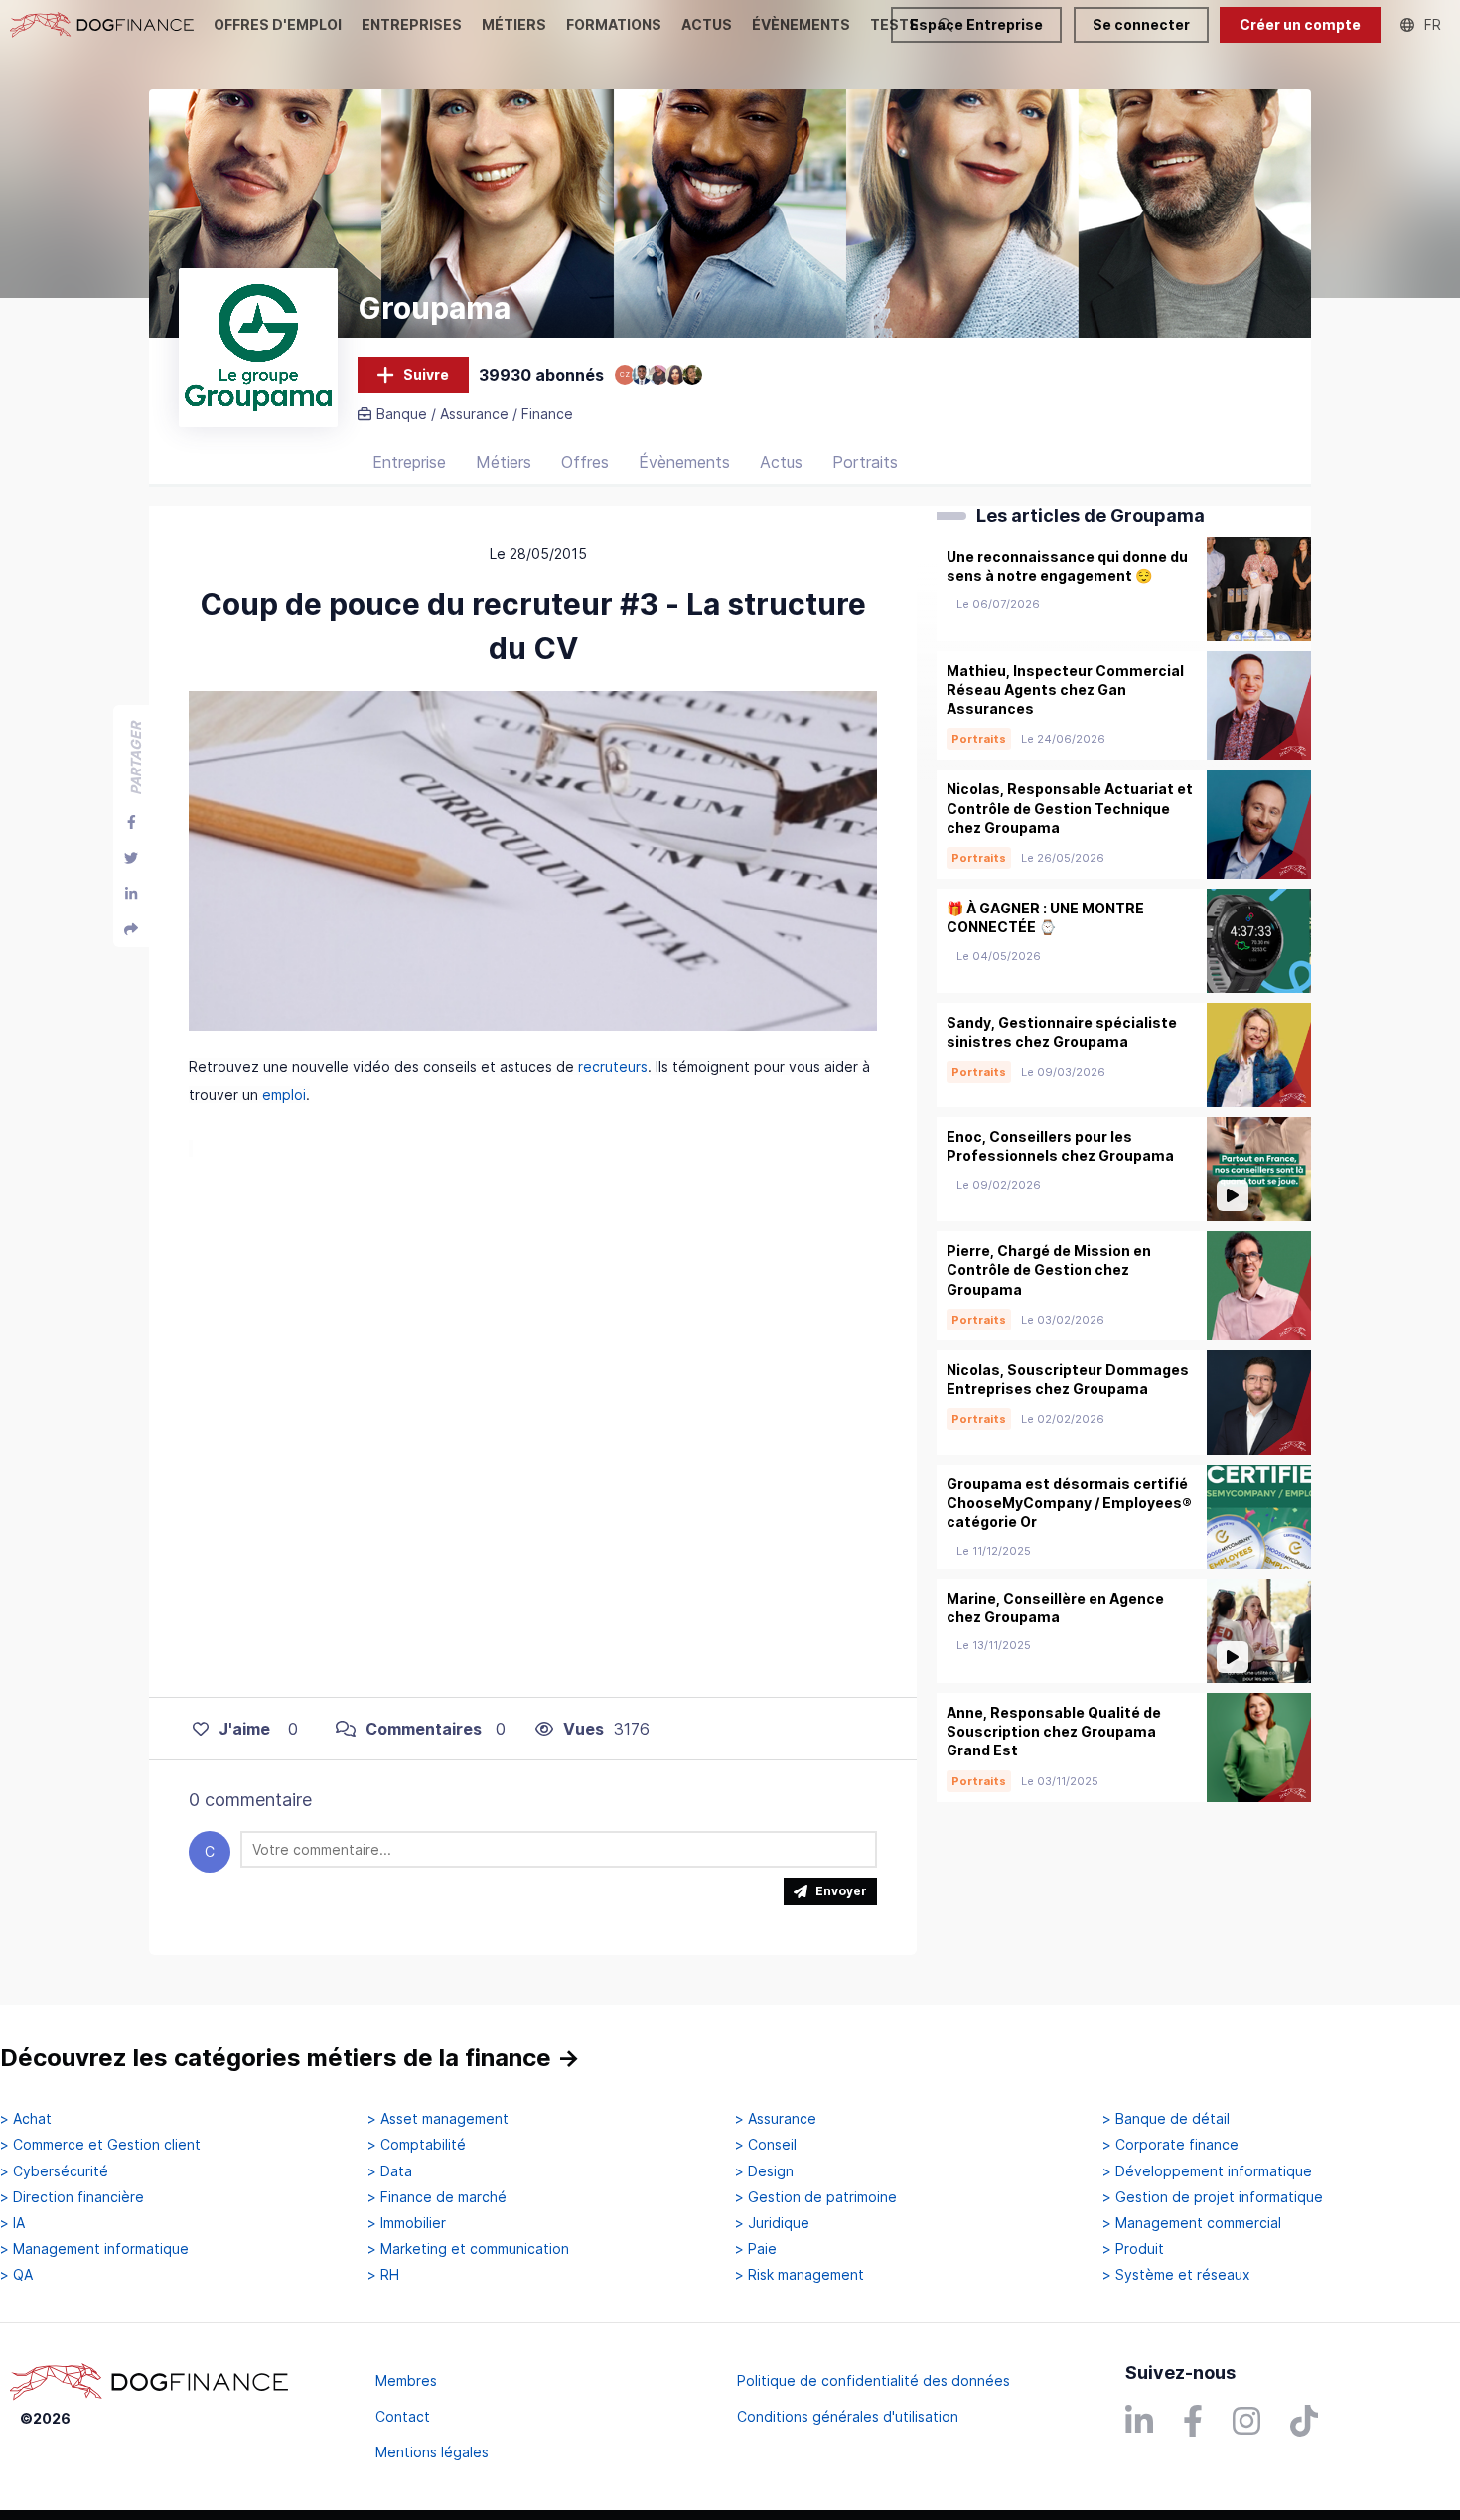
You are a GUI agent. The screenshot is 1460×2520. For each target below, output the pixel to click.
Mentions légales (432, 2452)
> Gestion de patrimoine (816, 2197)
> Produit (1133, 2249)
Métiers (504, 462)
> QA (16, 2275)
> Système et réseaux (1176, 2275)
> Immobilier (407, 2223)
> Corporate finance (1170, 2145)
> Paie (756, 2249)
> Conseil (766, 2145)
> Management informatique (94, 2249)
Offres (585, 462)
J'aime (244, 1729)
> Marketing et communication (468, 2249)
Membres (406, 2380)
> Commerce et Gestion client (100, 2145)
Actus (781, 462)
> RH (383, 2275)
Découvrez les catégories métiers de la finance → (290, 2058)
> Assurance (776, 2119)
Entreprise (409, 462)
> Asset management (438, 2119)
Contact (403, 2416)
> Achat (26, 2119)
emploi (284, 1095)
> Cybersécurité (54, 2171)
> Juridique (772, 2223)
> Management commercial (1192, 2223)
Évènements (684, 462)
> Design (764, 2171)
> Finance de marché (437, 2197)
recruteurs (613, 1067)
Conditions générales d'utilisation (848, 2416)
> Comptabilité (417, 2145)
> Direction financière (72, 2197)
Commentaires (424, 1729)
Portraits (865, 462)
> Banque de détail (1166, 2119)
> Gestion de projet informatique (1213, 2197)
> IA (12, 2223)
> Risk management (800, 2275)
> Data (390, 2171)
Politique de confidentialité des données (874, 2380)
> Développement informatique (1207, 2171)
